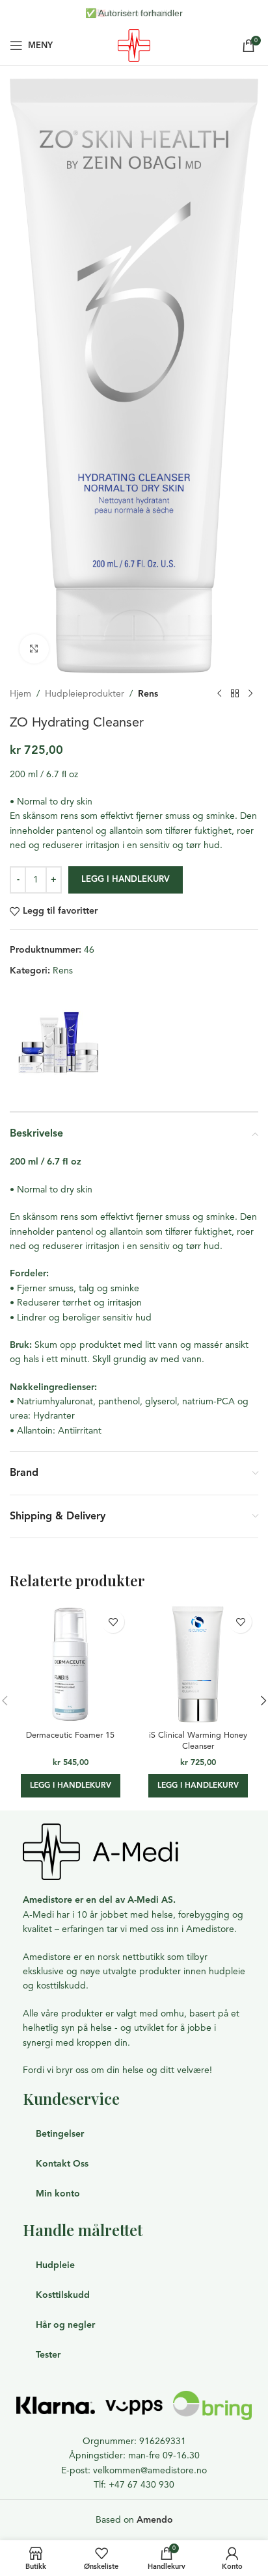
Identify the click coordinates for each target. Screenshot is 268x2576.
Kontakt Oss (62, 2164)
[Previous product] (219, 694)
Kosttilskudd (63, 2295)
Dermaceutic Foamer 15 (70, 1735)
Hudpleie (55, 2265)
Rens (148, 694)
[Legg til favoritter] (113, 1622)
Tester (48, 2355)
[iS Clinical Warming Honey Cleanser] (198, 1664)
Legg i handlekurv (126, 879)
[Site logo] (134, 45)
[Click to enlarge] (34, 649)
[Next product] (250, 694)
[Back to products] (235, 694)
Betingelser (60, 2134)
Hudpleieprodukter (85, 694)
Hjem (20, 694)
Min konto (58, 2194)
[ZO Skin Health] (59, 1043)
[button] (71, 1786)
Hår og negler (65, 2325)
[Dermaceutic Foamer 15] (70, 1664)
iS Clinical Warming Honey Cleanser (198, 1741)
